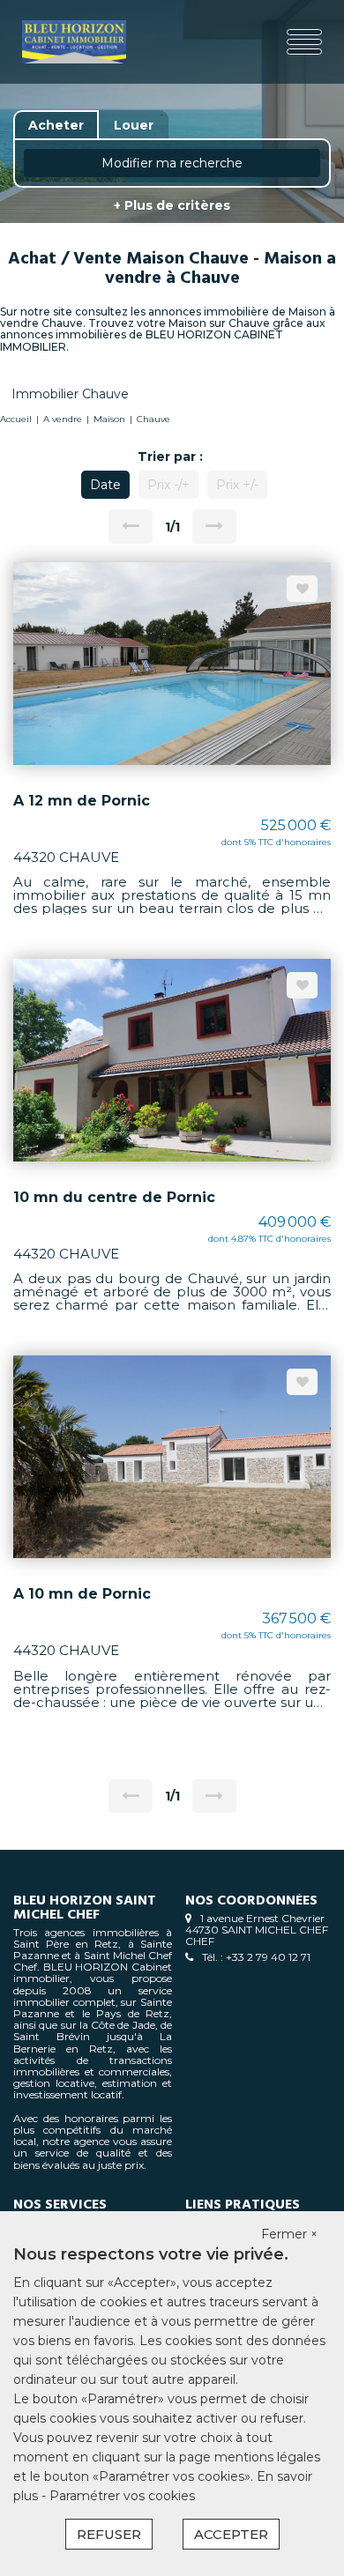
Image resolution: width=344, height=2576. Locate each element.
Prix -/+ (168, 485)
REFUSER (109, 2534)
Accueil (16, 419)
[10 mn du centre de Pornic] (172, 1059)
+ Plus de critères (172, 205)
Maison (109, 419)
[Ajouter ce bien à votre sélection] (302, 589)
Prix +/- (237, 485)
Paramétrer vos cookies (122, 2496)
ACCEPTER (231, 2534)
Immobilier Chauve (70, 394)
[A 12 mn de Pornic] (172, 663)
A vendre (63, 419)
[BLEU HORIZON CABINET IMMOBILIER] (74, 42)
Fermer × (289, 2234)
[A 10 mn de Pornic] (172, 1456)
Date (105, 485)
